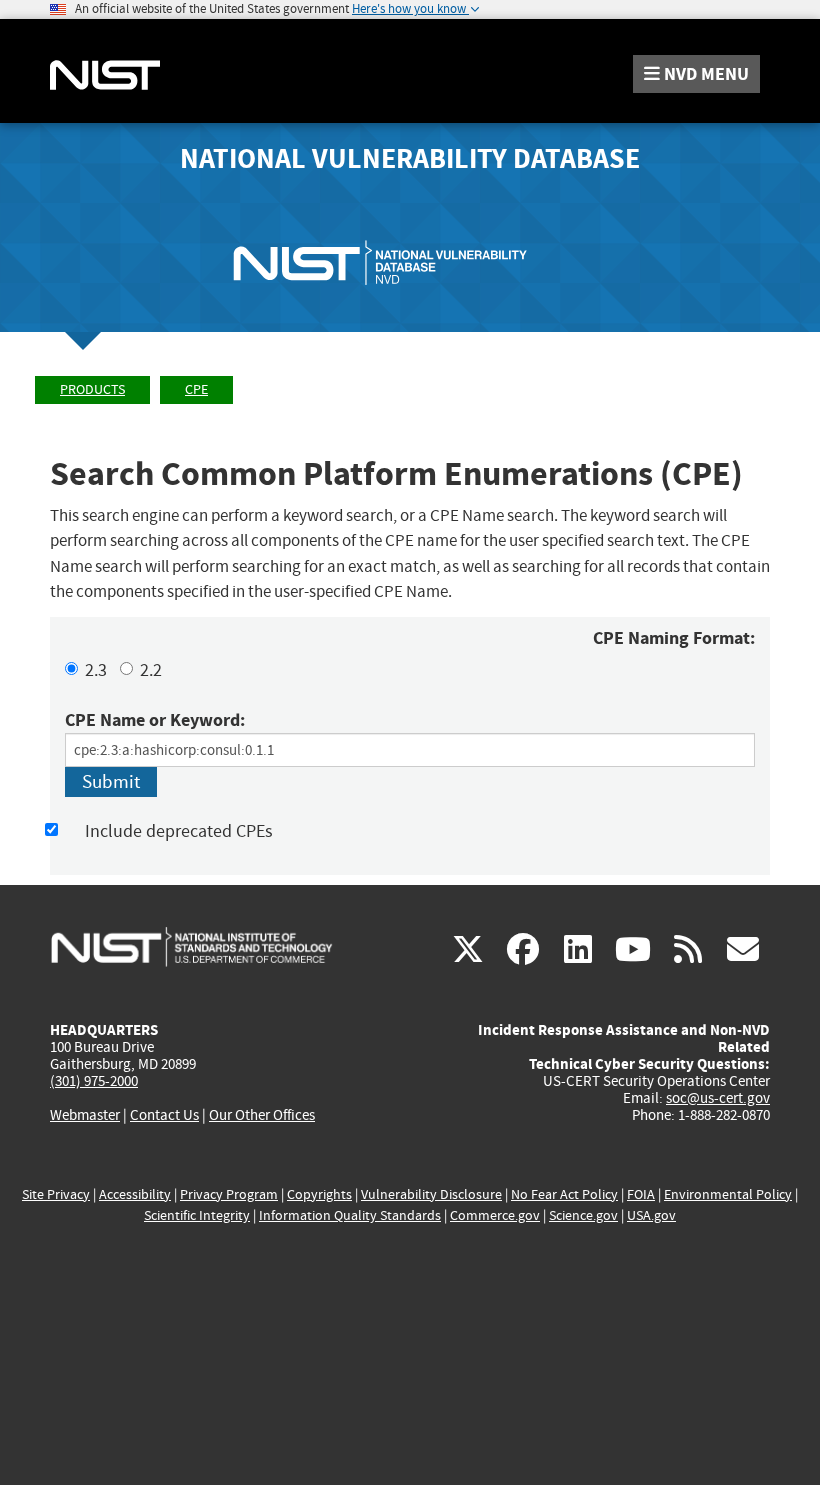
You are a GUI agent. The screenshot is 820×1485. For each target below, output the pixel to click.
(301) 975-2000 (94, 1081)
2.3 (96, 670)
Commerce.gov (495, 1215)
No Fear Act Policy (564, 1194)
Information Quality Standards (350, 1215)
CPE (196, 389)
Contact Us (164, 1115)
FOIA (641, 1194)
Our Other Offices (262, 1115)
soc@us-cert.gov (718, 1098)
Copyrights (319, 1194)
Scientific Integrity (197, 1215)
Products (92, 389)
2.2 (151, 670)
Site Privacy (56, 1194)
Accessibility (135, 1194)
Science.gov (583, 1215)
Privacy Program (229, 1194)
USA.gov (651, 1215)
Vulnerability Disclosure (431, 1194)
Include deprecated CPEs (179, 831)
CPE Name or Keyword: (155, 720)
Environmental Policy (728, 1194)
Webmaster (85, 1115)
